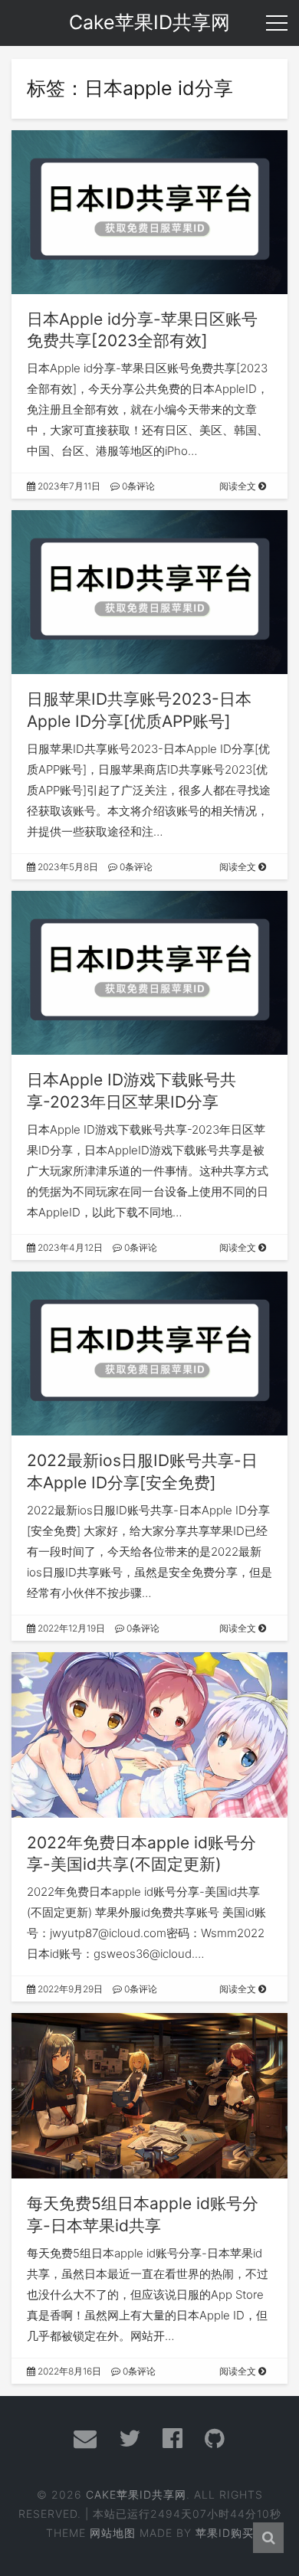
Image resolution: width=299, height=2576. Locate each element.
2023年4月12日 (69, 1247)
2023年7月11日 (68, 486)
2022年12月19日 (70, 1628)
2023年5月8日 (67, 867)
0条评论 (137, 486)
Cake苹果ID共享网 (136, 2494)
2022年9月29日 (69, 1989)
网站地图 (113, 2533)
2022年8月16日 (68, 2371)
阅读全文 (239, 486)
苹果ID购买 (225, 2533)
